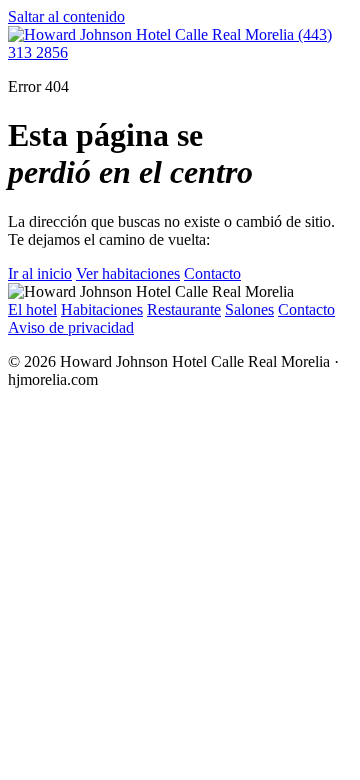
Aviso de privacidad (71, 327)
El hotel (32, 309)
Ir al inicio (40, 273)
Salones (249, 309)
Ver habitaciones (128, 273)
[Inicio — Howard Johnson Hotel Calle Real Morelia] (153, 34)
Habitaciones (102, 309)
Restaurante (184, 309)
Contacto (212, 273)
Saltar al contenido (66, 16)
